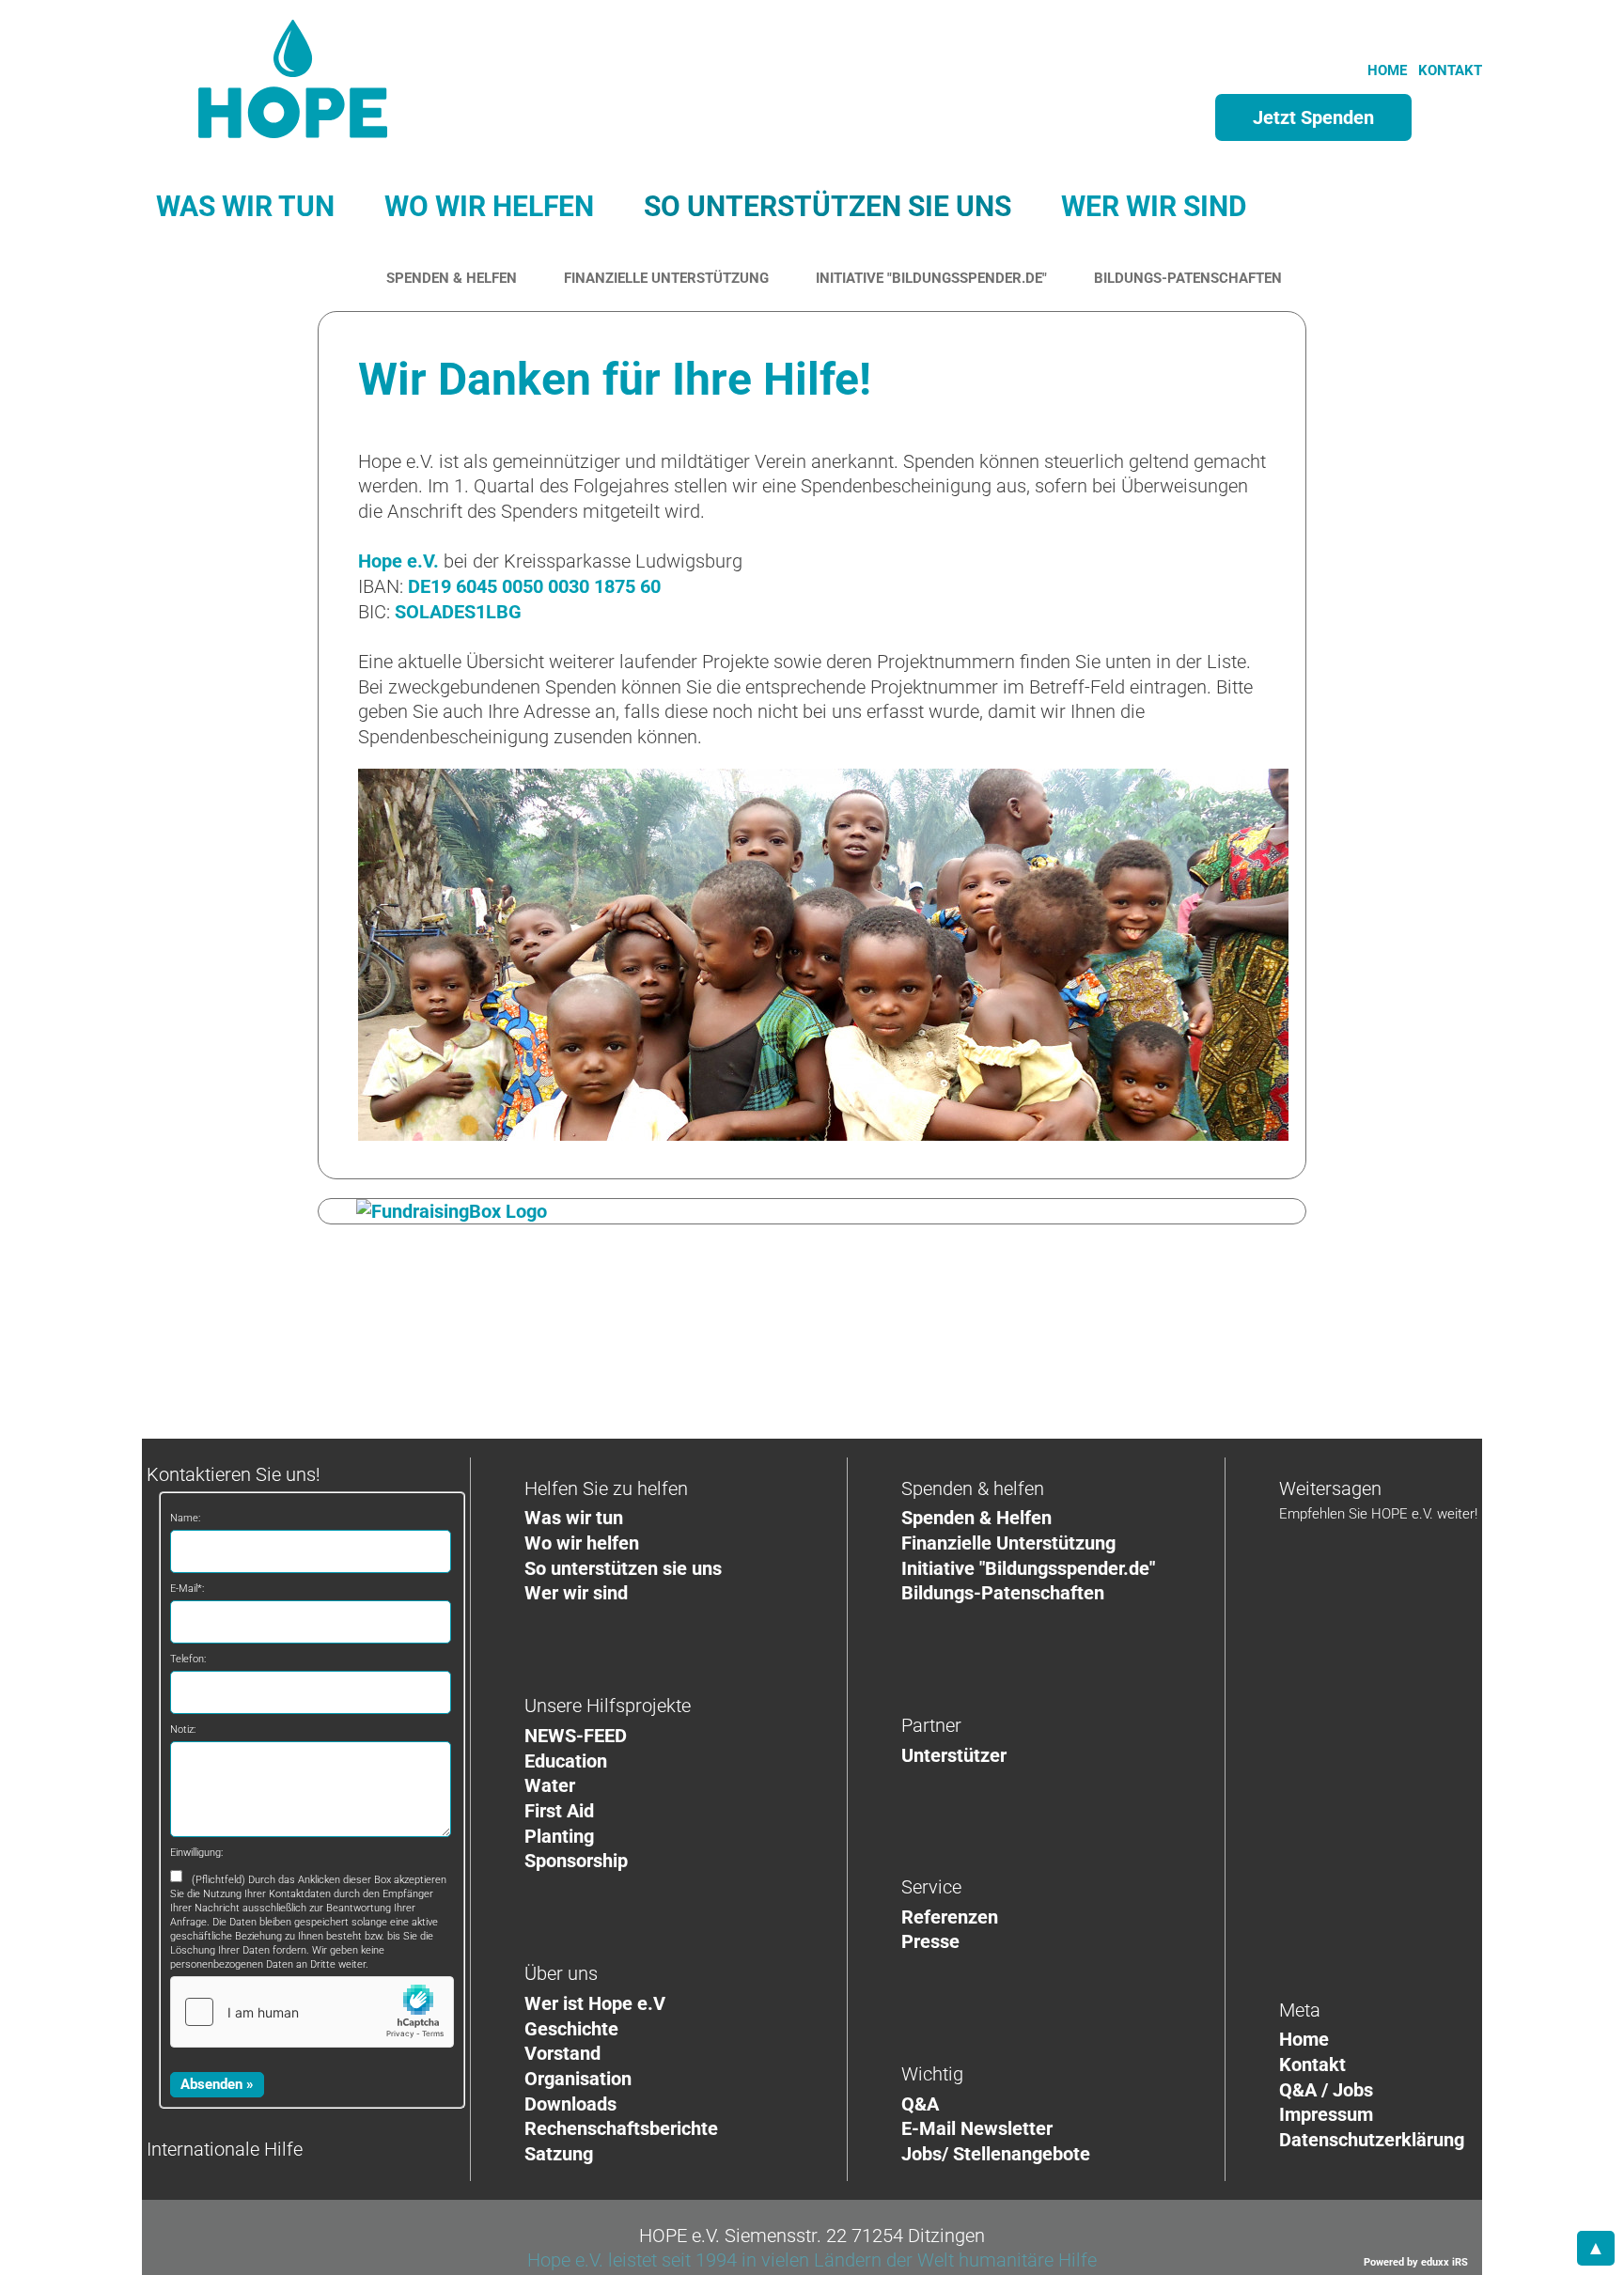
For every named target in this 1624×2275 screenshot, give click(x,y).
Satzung (559, 2154)
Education (566, 1761)
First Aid (559, 1811)
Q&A (920, 2104)
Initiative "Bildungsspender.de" (1028, 1568)
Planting (559, 1836)
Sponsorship (576, 1861)
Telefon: (188, 1659)
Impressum (1326, 2114)
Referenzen (950, 1917)
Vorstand (562, 2053)
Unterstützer (954, 1755)
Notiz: (183, 1730)
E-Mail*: (187, 1589)
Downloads (570, 2104)
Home (1304, 2039)
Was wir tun (574, 1518)
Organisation (578, 2079)
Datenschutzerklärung (1372, 2140)
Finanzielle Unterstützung (1008, 1543)
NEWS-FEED (576, 1736)
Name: (185, 1518)
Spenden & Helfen (976, 1518)
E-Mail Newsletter (977, 2128)
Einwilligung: (196, 1853)
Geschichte (571, 2029)
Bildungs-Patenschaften (1003, 1593)
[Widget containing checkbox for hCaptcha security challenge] (312, 2012)
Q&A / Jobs (1326, 2090)
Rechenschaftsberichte (621, 2128)
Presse (930, 1941)
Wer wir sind (576, 1593)
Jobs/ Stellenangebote (996, 2154)
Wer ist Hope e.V (595, 2003)
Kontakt (1312, 2065)
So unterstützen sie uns (623, 1568)
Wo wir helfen (582, 1543)
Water (550, 1785)
